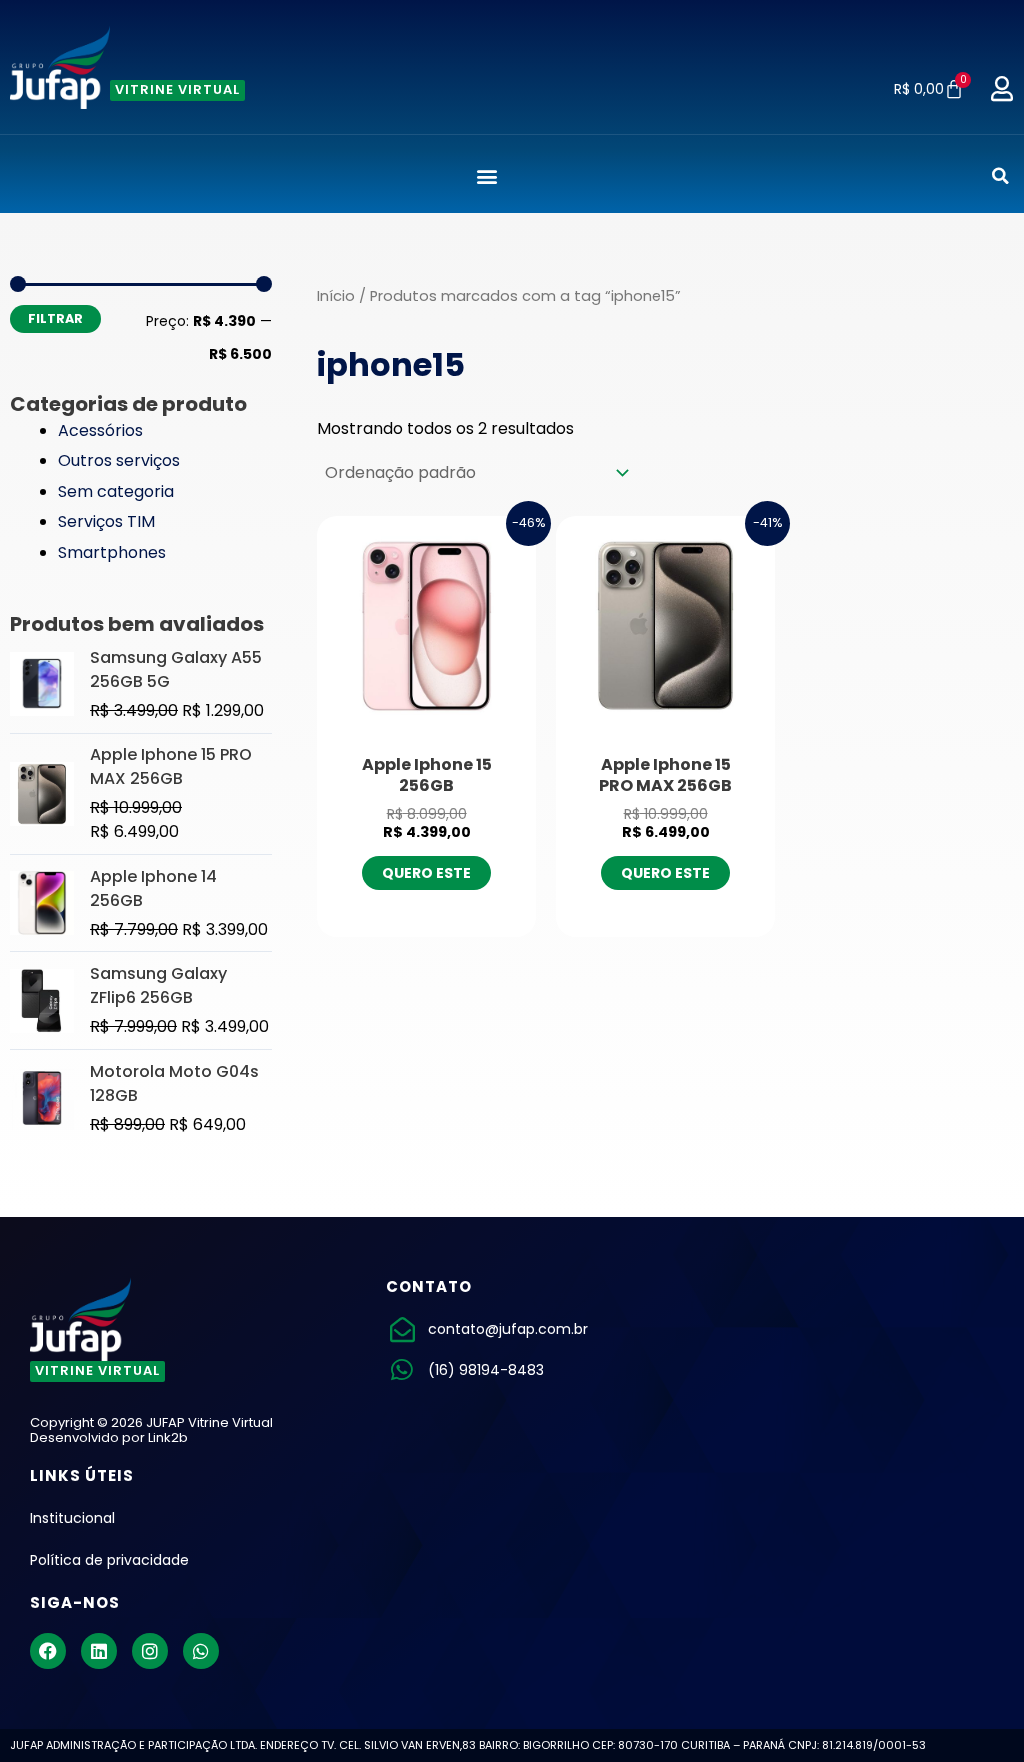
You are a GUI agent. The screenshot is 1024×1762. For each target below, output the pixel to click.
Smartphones (112, 552)
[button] (486, 176)
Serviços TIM (106, 521)
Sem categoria (116, 491)
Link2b (168, 1437)
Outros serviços (119, 460)
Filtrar (55, 318)
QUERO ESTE (426, 873)
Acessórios (100, 430)
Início (336, 296)
